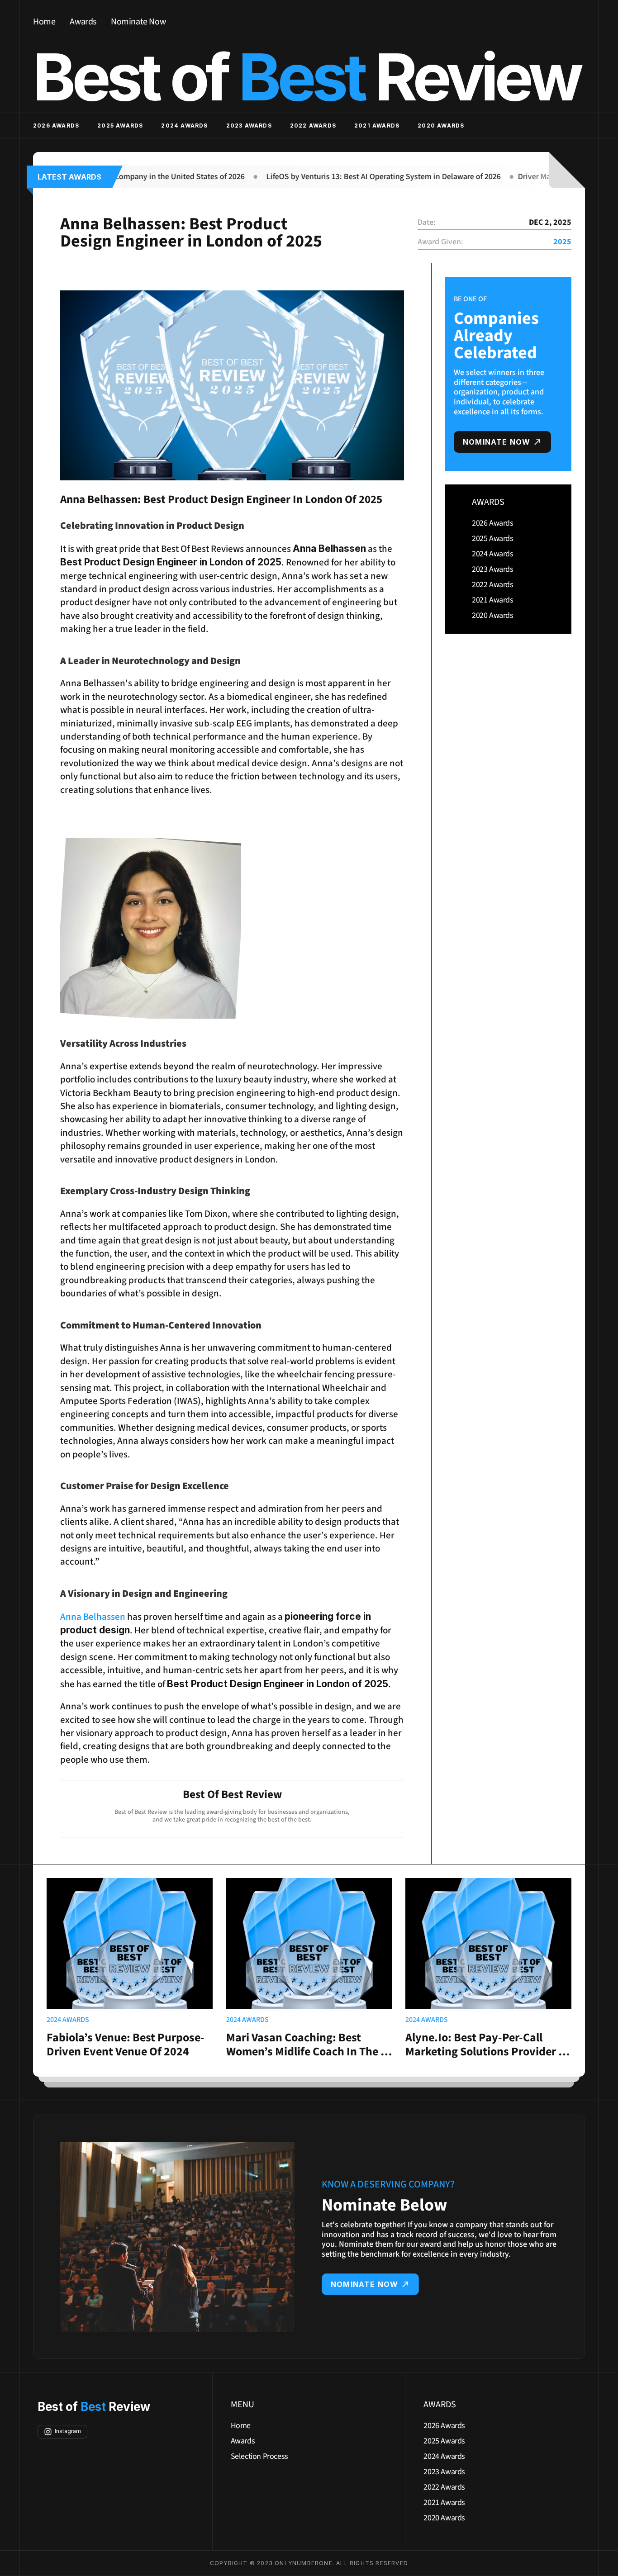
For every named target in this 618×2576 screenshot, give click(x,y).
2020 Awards (441, 126)
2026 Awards (56, 126)
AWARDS (488, 502)
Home (44, 22)
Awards (83, 22)
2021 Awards (377, 126)
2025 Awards (120, 126)
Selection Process (259, 2456)
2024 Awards (184, 126)
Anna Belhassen (93, 1617)
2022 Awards (313, 126)
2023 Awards (249, 126)
